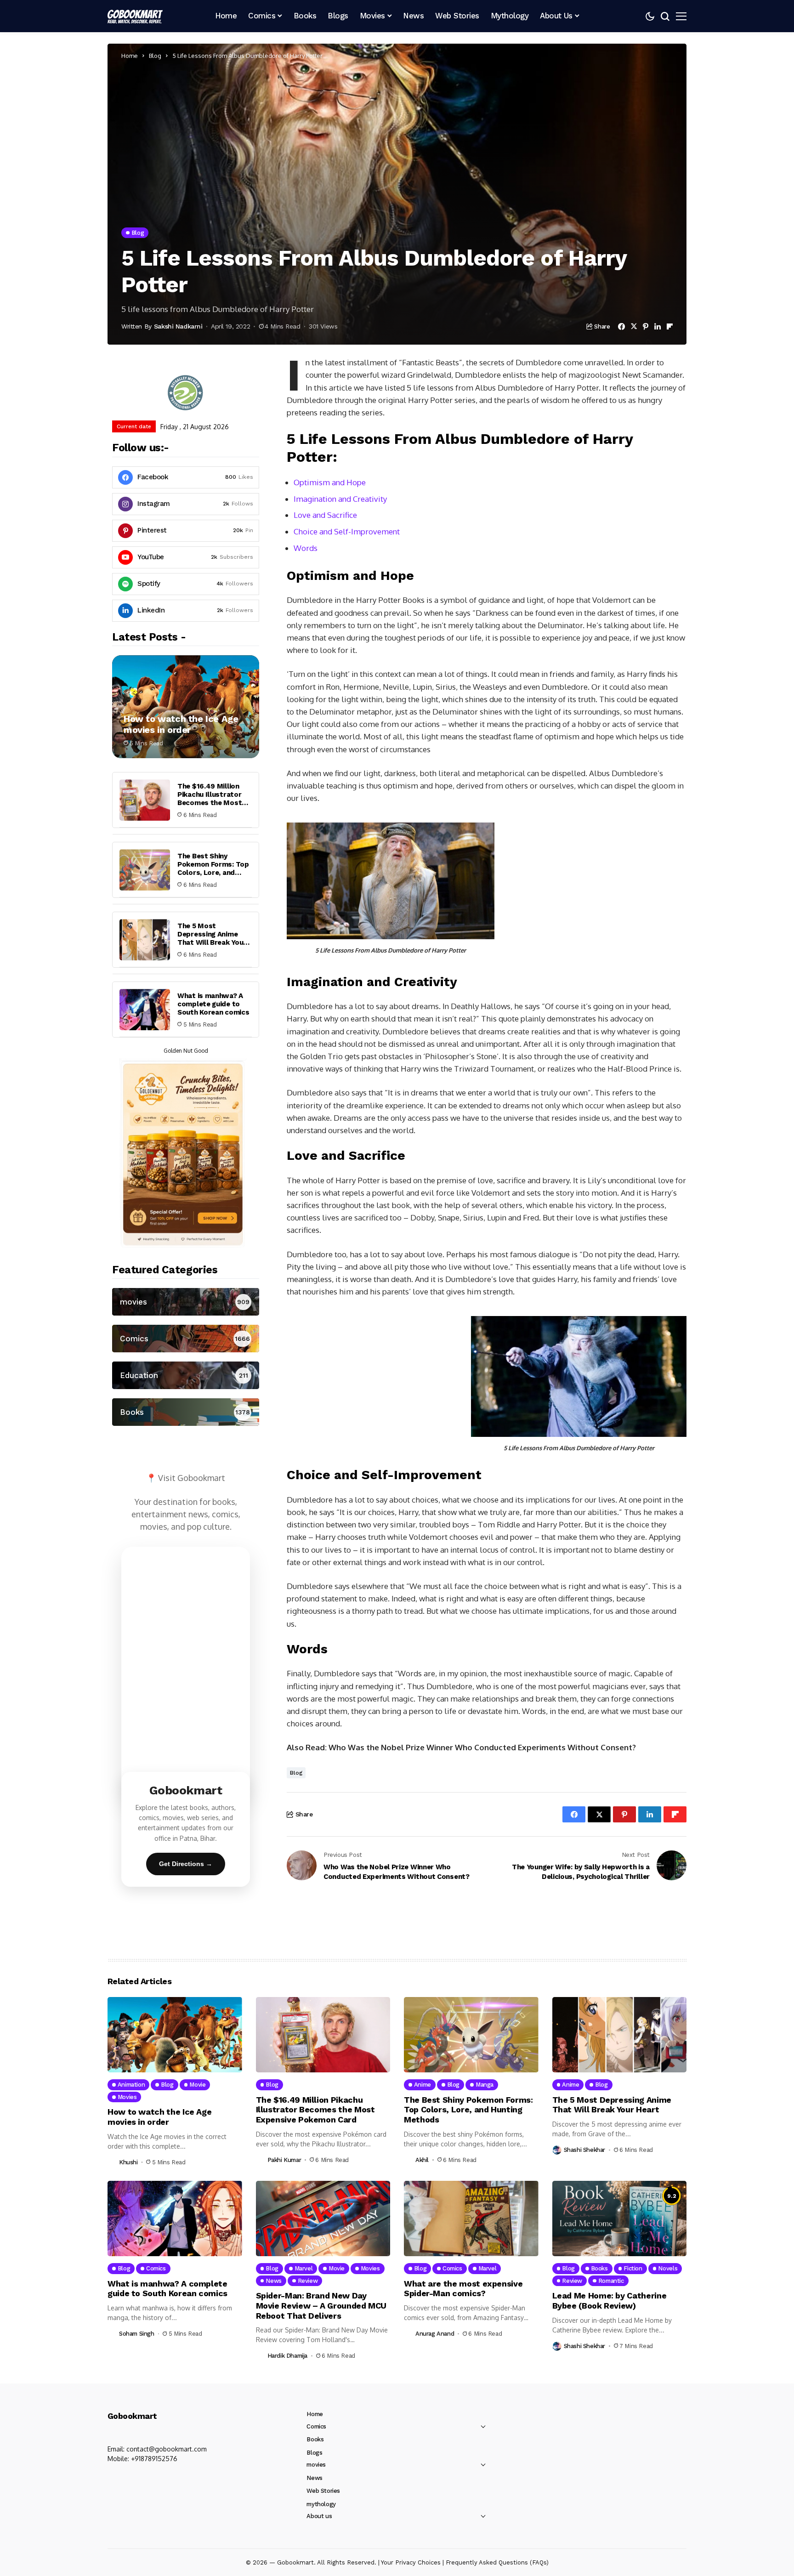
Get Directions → (186, 1864)
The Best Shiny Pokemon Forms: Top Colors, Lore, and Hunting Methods (213, 868)
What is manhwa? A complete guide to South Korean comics (213, 1004)
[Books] (186, 1412)
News (314, 2478)
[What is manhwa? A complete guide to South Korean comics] (145, 1010)
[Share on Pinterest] (646, 326)
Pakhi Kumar (284, 2160)
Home (130, 56)
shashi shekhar (585, 2150)
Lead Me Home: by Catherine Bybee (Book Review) (610, 2301)
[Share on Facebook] (621, 326)
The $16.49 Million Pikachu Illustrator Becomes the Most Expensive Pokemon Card (211, 803)
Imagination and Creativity (340, 499)
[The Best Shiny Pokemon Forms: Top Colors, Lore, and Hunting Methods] (145, 870)
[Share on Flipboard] (670, 326)
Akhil (422, 2160)
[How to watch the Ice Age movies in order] (186, 707)
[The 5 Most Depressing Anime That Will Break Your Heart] (145, 940)
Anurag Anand (435, 2334)
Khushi (128, 2162)
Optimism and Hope (330, 482)
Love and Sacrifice (325, 515)
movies (316, 2465)
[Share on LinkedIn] (658, 326)
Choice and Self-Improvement (347, 531)
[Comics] (186, 1339)
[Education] (186, 1375)
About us (319, 2516)
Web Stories (323, 2491)
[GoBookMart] (135, 16)
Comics (316, 2426)
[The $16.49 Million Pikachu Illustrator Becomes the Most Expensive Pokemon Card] (145, 800)
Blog (155, 56)
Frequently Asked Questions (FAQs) (497, 2562)
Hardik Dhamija (288, 2356)
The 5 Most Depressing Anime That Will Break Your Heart (212, 938)
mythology (321, 2504)
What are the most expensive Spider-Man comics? (463, 2289)
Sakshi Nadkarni (178, 326)
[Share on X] (634, 326)
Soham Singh (137, 2334)
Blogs (314, 2453)
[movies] (186, 1302)
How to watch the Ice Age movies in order (181, 724)
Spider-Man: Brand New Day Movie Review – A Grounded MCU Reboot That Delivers (321, 2305)
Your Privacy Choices (411, 2562)
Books (315, 2439)
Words (306, 548)
